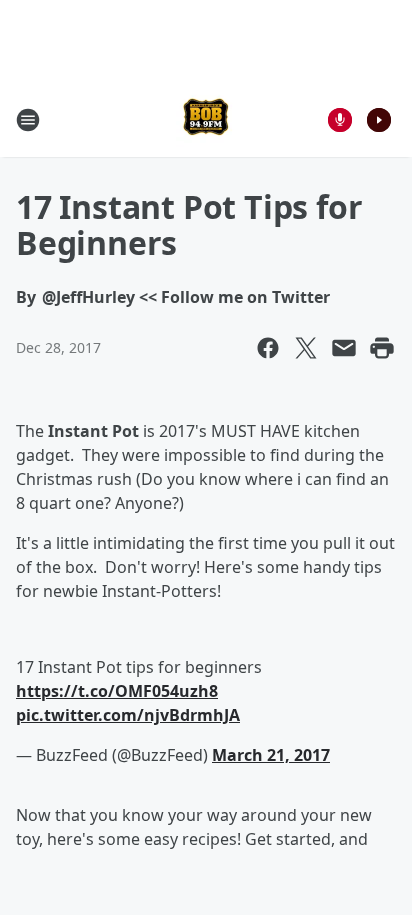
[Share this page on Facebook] (268, 348)
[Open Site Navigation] (28, 120)
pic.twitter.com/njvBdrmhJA (128, 715)
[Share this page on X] (306, 348)
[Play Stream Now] (379, 120)
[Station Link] (206, 119)
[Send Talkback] (340, 120)
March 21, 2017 (271, 755)
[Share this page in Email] (344, 348)
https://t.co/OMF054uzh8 (117, 691)
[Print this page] (382, 348)
